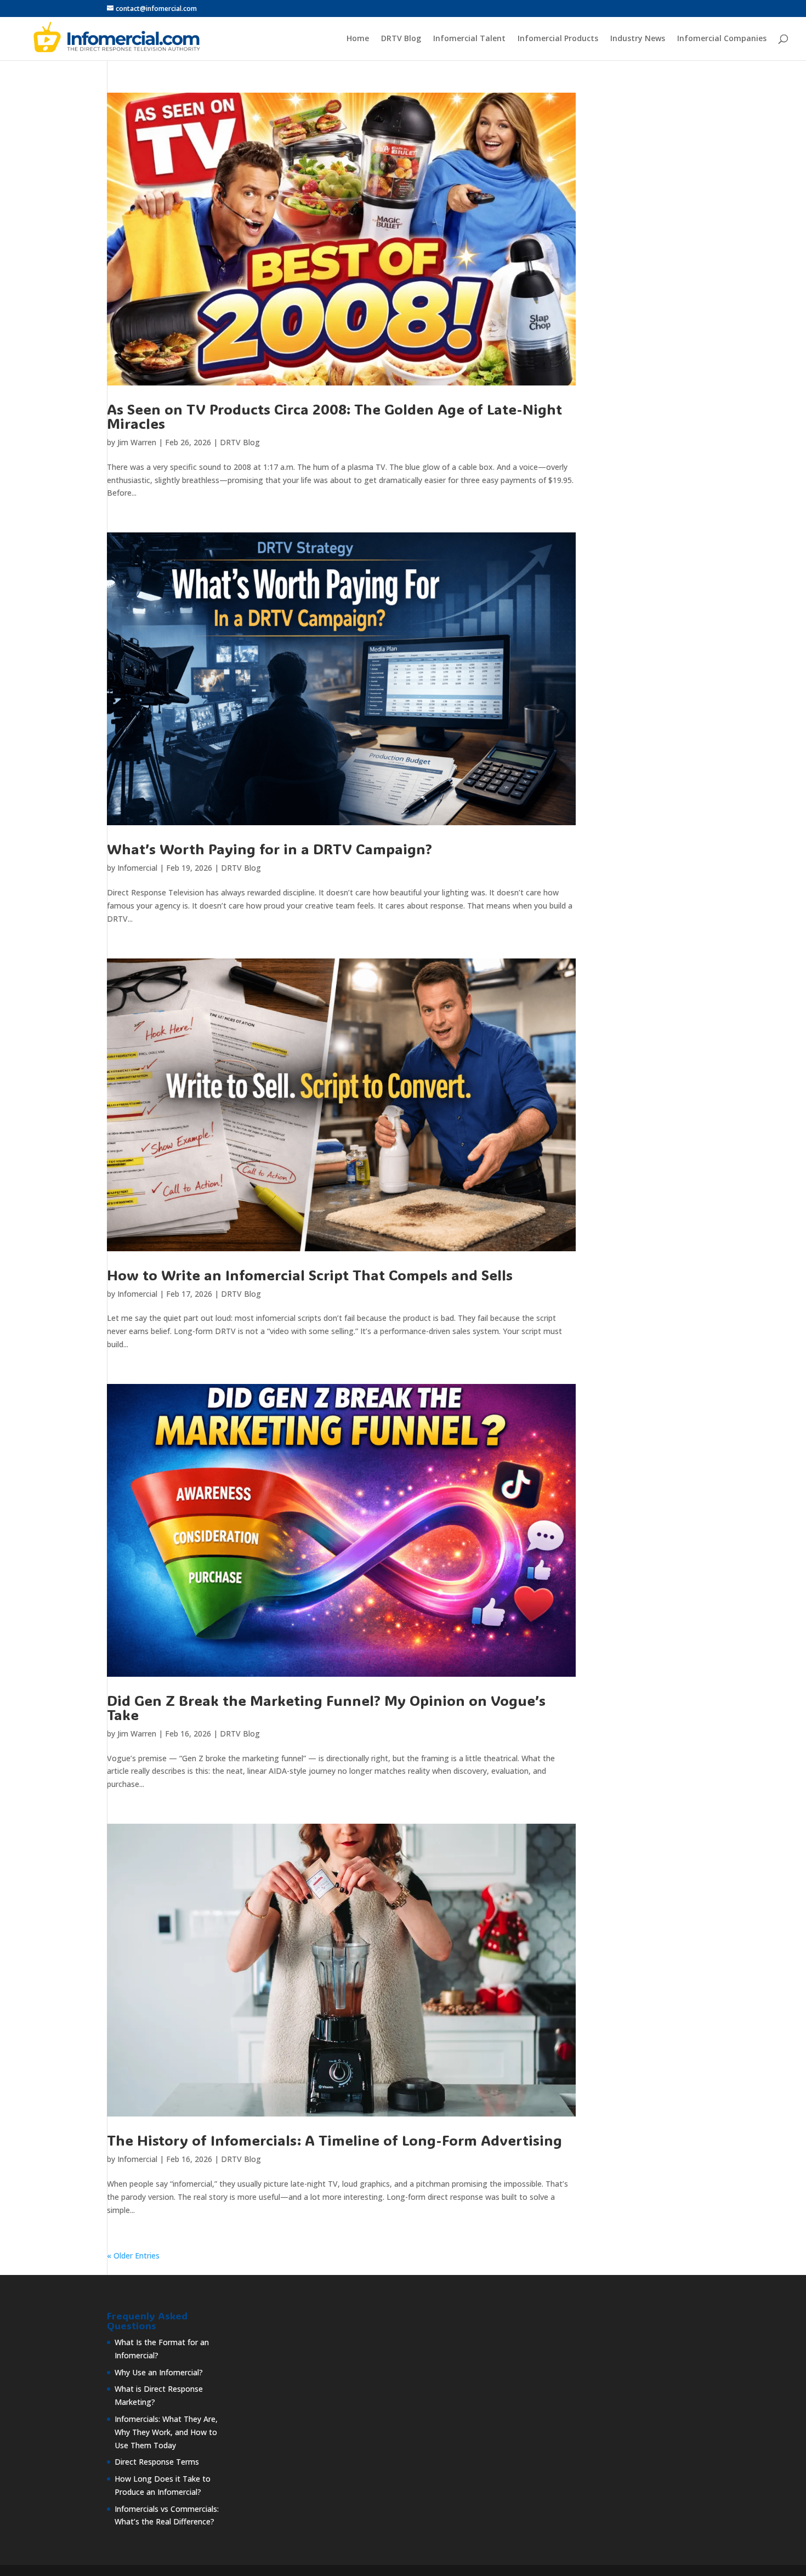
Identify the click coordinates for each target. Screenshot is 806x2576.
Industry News (638, 39)
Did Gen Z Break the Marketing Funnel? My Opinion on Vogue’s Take (326, 1707)
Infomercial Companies (722, 39)
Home (358, 39)
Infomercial (137, 868)
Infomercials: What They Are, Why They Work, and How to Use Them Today (166, 2432)
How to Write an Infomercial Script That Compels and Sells (310, 1275)
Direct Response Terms (157, 2462)
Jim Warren (137, 442)
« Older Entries (133, 2256)
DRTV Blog (401, 39)
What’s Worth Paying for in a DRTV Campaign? (269, 849)
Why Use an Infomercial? (159, 2372)
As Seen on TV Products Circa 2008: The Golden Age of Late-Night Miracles (334, 416)
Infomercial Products (558, 39)
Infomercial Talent (469, 39)
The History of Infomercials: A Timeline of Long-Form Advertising (334, 2140)
